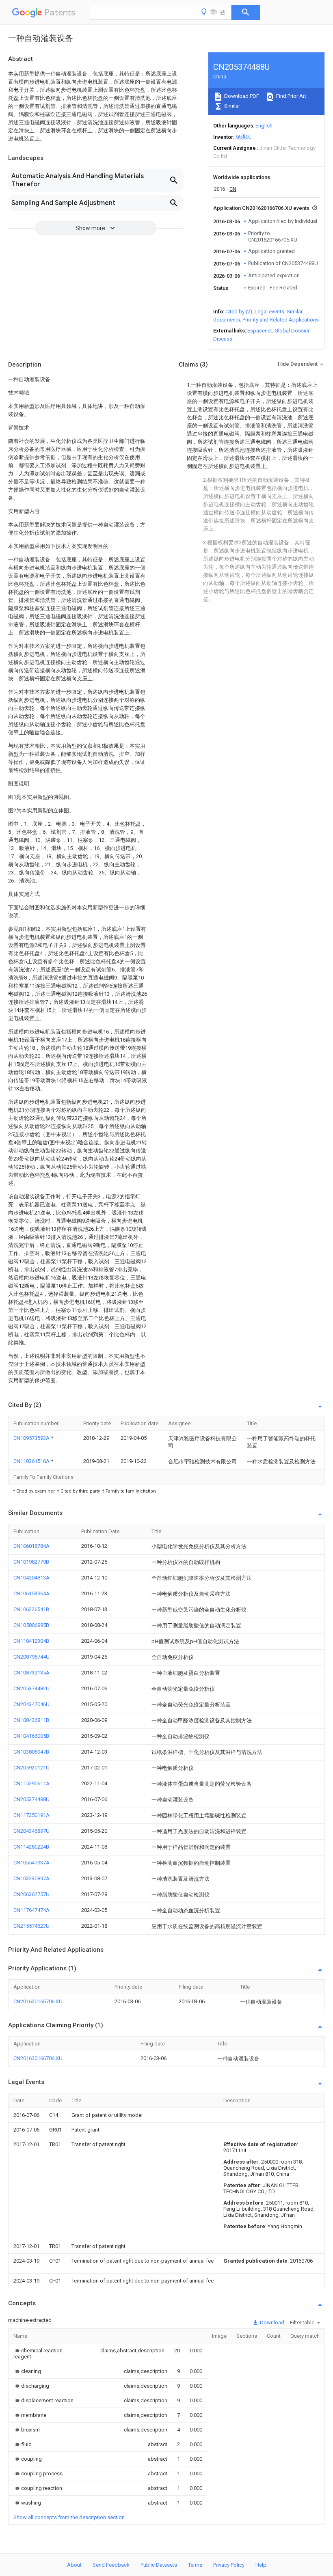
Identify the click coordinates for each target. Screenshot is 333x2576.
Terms (195, 2565)
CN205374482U (31, 1688)
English (264, 126)
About (74, 2565)
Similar (231, 106)
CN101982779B (31, 1562)
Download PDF (241, 96)
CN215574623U (31, 1926)
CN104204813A (31, 1578)
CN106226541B (31, 1609)
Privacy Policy (229, 2565)
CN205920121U (31, 1768)
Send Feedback (111, 2565)
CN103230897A (31, 1878)
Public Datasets (159, 2565)
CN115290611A (31, 1783)
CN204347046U (31, 1704)
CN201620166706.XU (38, 2001)
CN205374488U (31, 1799)
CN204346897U (31, 1831)
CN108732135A (31, 1673)
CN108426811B (31, 1720)
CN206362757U (31, 1894)
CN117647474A (31, 1910)
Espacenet (260, 331)
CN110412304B (31, 1641)
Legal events (269, 312)
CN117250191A (31, 1815)
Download (271, 2322)
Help (261, 2565)
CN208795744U (31, 1657)
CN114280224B (31, 1847)
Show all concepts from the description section (69, 2517)
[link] (47, 2354)
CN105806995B (31, 1625)
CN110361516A (32, 1461)
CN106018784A (31, 1546)
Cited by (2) (239, 312)
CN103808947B (31, 1752)
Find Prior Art (291, 96)
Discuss (223, 339)
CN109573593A (32, 1438)
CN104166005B (31, 1736)
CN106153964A (31, 1593)
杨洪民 (243, 137)
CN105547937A (31, 1863)
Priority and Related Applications (281, 320)
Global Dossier (292, 331)
